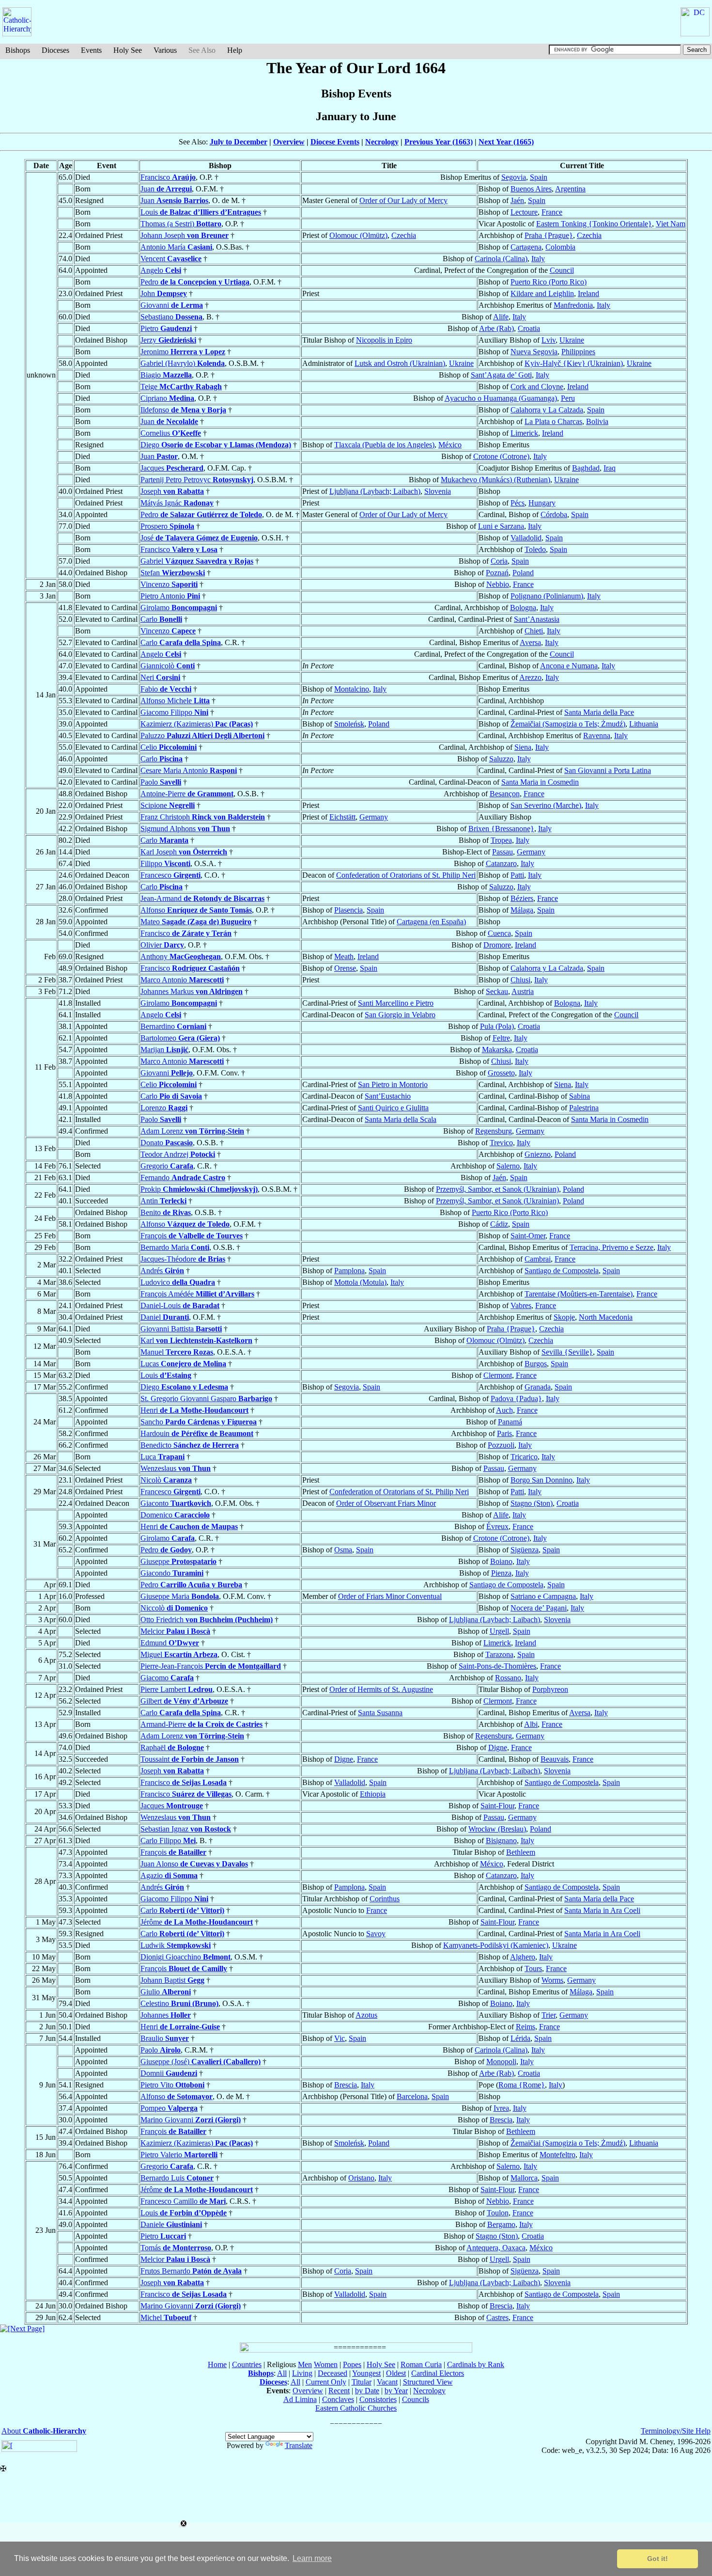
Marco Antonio (182, 980)
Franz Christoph (203, 817)
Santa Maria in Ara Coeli (602, 1910)
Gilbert (184, 1701)
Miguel (179, 1654)
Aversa (530, 642)
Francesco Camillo (183, 2201)
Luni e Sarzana (501, 526)
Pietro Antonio (170, 596)
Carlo (161, 619)
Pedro (195, 282)
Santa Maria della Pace (599, 712)
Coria (499, 561)
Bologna (523, 608)
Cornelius (171, 433)
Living (302, 2373)
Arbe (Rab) (496, 328)
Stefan (173, 573)
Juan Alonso (194, 1864)
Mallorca (524, 2178)
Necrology (382, 142)
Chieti (534, 631)
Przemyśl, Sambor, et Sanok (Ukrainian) (497, 1189)
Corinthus (385, 1899)
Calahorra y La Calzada (547, 410)
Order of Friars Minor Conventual (390, 1596)
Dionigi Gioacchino (186, 1957)
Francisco (168, 177)
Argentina (570, 189)
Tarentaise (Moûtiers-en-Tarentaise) (579, 1294)
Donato (167, 1143)
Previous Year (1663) (439, 142)
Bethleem (521, 1852)
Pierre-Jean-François (211, 1666)
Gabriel (197, 561)
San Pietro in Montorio (393, 1084)
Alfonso (196, 910)
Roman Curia (421, 2364)
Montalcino (352, 689)
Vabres (521, 1305)
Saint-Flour (497, 1806)
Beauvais (555, 1759)
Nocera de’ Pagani (539, 1608)
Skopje (564, 1317)
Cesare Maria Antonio (189, 770)
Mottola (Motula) (360, 1282)
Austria (523, 991)
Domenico (175, 1515)
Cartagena (526, 247)
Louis (201, 212)
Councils (416, 2399)
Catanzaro (501, 863)
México (450, 445)
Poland (523, 573)
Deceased (333, 2373)
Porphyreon (550, 1689)
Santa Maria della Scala (401, 1119)
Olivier (162, 945)
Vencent (171, 259)
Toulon (498, 2213)
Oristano (361, 2178)
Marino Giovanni (191, 2120)
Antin (163, 1201)
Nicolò (166, 1480)
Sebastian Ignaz (186, 1829)
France (552, 212)
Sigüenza (525, 1550)
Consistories (378, 2399)
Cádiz (499, 1224)
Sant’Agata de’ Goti (501, 375)
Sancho (199, 1422)
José (199, 538)
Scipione (168, 805)
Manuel (177, 1352)
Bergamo (501, 2224)
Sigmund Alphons (185, 829)
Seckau (497, 991)
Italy (538, 259)
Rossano (508, 1678)
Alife (501, 317)
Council (562, 270)
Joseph (172, 491)
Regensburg (494, 1131)
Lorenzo (164, 1108)
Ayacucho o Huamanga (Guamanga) (501, 398)
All (282, 2373)
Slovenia (438, 491)
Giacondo (172, 1573)
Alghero (523, 1957)
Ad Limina (300, 2399)
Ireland (588, 293)
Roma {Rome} (522, 2085)
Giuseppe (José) (201, 2062)
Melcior (175, 1631)
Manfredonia (573, 305)
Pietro (166, 328)
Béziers (522, 898)
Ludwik (176, 1945)
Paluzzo (202, 735)
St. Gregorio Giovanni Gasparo (206, 1399)
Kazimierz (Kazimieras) (197, 724)
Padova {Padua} (516, 1399)
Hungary (542, 503)
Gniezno (538, 1154)
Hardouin (197, 1433)
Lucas (183, 1364)
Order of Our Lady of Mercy (403, 200)
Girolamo (179, 608)
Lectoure (524, 212)
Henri (194, 1410)
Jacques (172, 468)
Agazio (169, 1875)
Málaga (522, 910)
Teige (181, 387)
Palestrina (584, 1108)
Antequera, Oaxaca (496, 2248)
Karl (196, 1340)
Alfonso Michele (175, 701)
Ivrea (501, 2108)
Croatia (529, 328)
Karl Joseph (184, 852)
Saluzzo (501, 759)
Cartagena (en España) (431, 922)
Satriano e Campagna (543, 1596)
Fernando (183, 1177)
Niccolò (174, 1608)
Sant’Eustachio (388, 1096)
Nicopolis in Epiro (384, 340)
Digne (498, 1747)
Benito (166, 1212)
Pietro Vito (172, 2085)
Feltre (501, 1038)
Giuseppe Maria (180, 1596)
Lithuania (644, 724)
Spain (539, 177)
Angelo (161, 270)
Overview (289, 142)
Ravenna (597, 735)
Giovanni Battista (181, 1329)
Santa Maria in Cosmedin (540, 782)
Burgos (536, 1364)
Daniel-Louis (180, 1305)
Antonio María (176, 247)
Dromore (497, 945)
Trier (549, 2015)
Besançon (505, 794)
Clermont (498, 1375)
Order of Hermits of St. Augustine (381, 1689)
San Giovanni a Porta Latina (608, 770)
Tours (533, 1968)
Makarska (497, 1050)
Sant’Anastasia (537, 619)
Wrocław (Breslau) (497, 1829)
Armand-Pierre (201, 1724)
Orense (345, 968)
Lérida (520, 2038)
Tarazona (499, 1654)
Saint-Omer (528, 1236)
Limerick (524, 433)
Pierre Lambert (177, 1689)
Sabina (580, 1096)
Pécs (518, 503)
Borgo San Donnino (542, 1480)
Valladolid (526, 538)
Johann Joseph (185, 235)
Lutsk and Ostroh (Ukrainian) (400, 363)
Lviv (549, 340)
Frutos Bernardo (191, 2271)
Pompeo (169, 2108)
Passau (503, 852)
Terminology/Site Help (676, 2431)
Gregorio (167, 1166)
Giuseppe (178, 1561)
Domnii (169, 2073)
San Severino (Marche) (546, 805)
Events (91, 50)
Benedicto (190, 1445)
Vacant (387, 2382)
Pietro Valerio (179, 2155)
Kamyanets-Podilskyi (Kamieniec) (496, 1945)
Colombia (560, 247)
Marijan (164, 1050)
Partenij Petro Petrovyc (197, 480)
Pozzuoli (501, 1445)
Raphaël (172, 1747)
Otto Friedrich (207, 1620)
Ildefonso (183, 410)
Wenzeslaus (176, 1468)
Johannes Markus (192, 991)
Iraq (610, 468)
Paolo (161, 782)
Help (235, 50)
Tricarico (524, 1457)
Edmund (170, 1643)
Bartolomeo (180, 1038)
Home (217, 2364)
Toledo (535, 549)
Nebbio (498, 584)
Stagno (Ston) (532, 1503)
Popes (352, 2364)
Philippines (578, 352)
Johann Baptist (172, 1980)
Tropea (501, 840)
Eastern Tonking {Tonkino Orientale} (594, 224)
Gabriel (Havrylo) (183, 363)
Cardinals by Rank (476, 2364)
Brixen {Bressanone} (501, 829)
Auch (504, 1410)
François (192, 1236)
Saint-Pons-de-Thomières (497, 1666)
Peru (568, 398)
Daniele (171, 2224)
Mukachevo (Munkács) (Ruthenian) (495, 480)
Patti (517, 875)
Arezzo (530, 677)
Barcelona (412, 2096)
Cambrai (538, 1259)
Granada (538, 1387)
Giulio (166, 1992)
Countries (247, 2364)
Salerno (508, 1166)
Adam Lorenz (192, 1131)
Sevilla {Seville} (567, 1352)
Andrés (162, 1271)
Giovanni (172, 305)
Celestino (179, 2003)
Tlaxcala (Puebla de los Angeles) (384, 445)
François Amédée (197, 1294)
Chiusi (520, 980)
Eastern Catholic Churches (356, 2408)
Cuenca (499, 933)
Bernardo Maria (175, 1247)
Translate (299, 2445)
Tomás (176, 2248)
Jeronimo (183, 352)
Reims (526, 2027)
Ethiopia (373, 1794)
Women (326, 2364)
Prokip (199, 1189)
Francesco (170, 875)
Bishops (18, 50)
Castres (497, 2317)
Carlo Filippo (168, 1841)
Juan (166, 189)
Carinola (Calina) (501, 259)
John (164, 293)
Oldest (396, 2373)
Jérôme (197, 1922)
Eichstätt (342, 817)
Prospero (167, 526)
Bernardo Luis (177, 2178)
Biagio (166, 375)
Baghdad (586, 468)
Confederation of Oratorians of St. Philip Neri (406, 875)
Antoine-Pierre (187, 794)
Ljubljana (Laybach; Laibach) (375, 491)
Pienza (501, 1573)
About (44, 2431)
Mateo (196, 922)
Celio (169, 747)
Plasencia (348, 910)
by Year (396, 2391)
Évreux (497, 1526)
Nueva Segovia (534, 352)
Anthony (181, 956)
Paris (504, 1433)
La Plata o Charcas (553, 421)
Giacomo (167, 1678)
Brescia (346, 2085)
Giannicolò (168, 666)
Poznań (497, 573)
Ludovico (178, 1282)
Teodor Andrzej (178, 1154)
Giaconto (176, 1503)
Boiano (501, 1561)
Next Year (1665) (506, 142)
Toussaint (190, 1759)
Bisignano (501, 1841)
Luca (163, 1457)
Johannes (166, 2015)
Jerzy (168, 340)
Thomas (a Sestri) (181, 224)
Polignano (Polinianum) (547, 596)
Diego (216, 445)
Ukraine (572, 340)
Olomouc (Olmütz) (358, 235)
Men (305, 2364)
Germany (374, 817)
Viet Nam (671, 224)
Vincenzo (169, 584)
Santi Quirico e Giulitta (393, 1108)
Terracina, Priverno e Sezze (611, 1247)
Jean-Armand (202, 898)
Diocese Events (335, 142)
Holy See (128, 50)
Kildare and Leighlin (542, 293)
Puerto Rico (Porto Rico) (549, 282)
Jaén (517, 200)
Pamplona (349, 1271)
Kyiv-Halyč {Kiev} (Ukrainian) (574, 363)
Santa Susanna (380, 1713)
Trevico (501, 1143)
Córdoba (554, 514)
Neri (160, 677)
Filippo (165, 863)
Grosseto (501, 1073)
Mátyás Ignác (177, 503)
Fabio (166, 689)
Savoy (376, 1934)
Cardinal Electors (438, 2373)
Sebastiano (171, 317)
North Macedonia (606, 1317)
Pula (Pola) (497, 1026)
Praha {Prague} (549, 235)
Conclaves (338, 2399)
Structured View (428, 2382)
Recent (339, 2391)
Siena (523, 747)
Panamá (510, 1422)
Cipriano (167, 398)
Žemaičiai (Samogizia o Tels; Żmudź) (568, 724)
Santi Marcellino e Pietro (396, 1003)
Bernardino (173, 1026)
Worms (552, 1980)
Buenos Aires (531, 189)
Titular (362, 2382)
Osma (343, 1550)
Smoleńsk (349, 724)
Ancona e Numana (569, 666)
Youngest (366, 2373)
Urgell (499, 1631)
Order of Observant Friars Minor (386, 1503)
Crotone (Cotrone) (501, 456)
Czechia (404, 235)
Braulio (165, 2038)
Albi (531, 1724)
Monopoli (501, 2062)
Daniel (165, 1317)
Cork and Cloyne (537, 387)
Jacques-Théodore (183, 1259)
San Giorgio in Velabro (400, 1015)
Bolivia (597, 421)
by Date (367, 2391)
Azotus (366, 2015)
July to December (239, 142)
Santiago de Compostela (562, 1271)
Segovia (514, 177)
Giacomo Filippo (174, 712)
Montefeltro (557, 2155)
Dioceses (55, 50)
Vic (340, 2038)
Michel (166, 2317)
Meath (344, 956)
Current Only (326, 2382)
